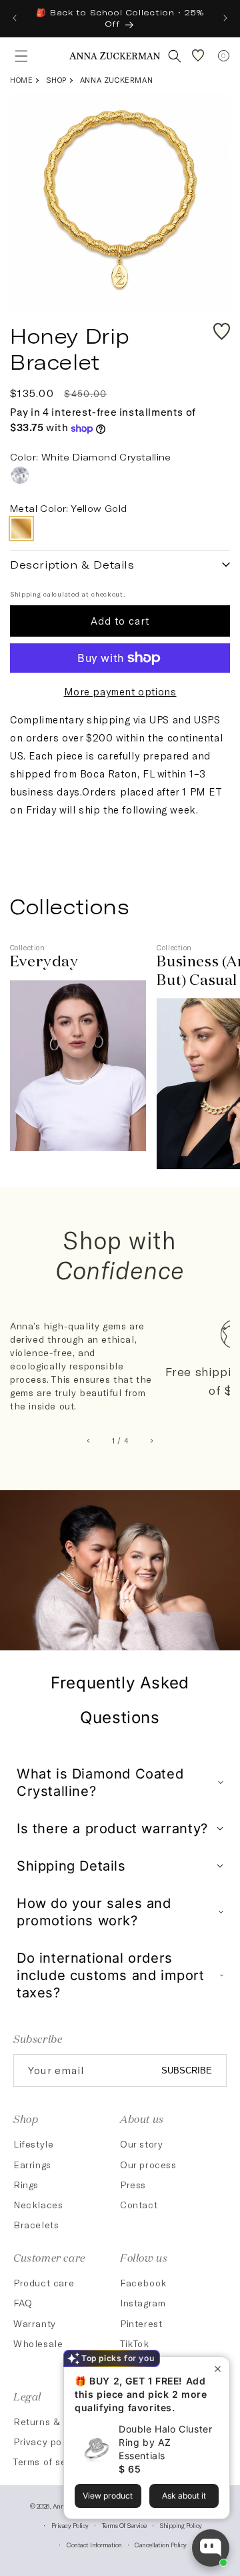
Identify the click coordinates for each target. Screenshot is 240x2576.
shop (56, 80)
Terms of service (124, 2525)
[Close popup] (218, 2369)
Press (133, 2185)
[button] (17, 56)
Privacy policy (70, 2525)
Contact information (94, 2545)
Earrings (32, 2165)
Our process (148, 2165)
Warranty (35, 2323)
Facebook (143, 2283)
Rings (26, 2185)
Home (21, 80)
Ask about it (184, 2496)
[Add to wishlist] (222, 331)
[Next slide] (152, 1441)
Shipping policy (181, 2525)
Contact (139, 2205)
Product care (44, 2283)
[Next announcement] (225, 18)
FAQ (23, 2303)
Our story (141, 2144)
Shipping (26, 594)
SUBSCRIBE (187, 2070)
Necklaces (38, 2205)
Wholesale (38, 2343)
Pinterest (141, 2323)
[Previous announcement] (15, 18)
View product (108, 2496)
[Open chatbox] (211, 2548)
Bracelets (36, 2225)
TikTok (135, 2343)
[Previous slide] (89, 1441)
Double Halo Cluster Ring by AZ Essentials (165, 2442)
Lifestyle (33, 2144)
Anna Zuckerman (116, 80)
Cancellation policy (161, 2545)
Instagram (143, 2303)
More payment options (120, 691)
